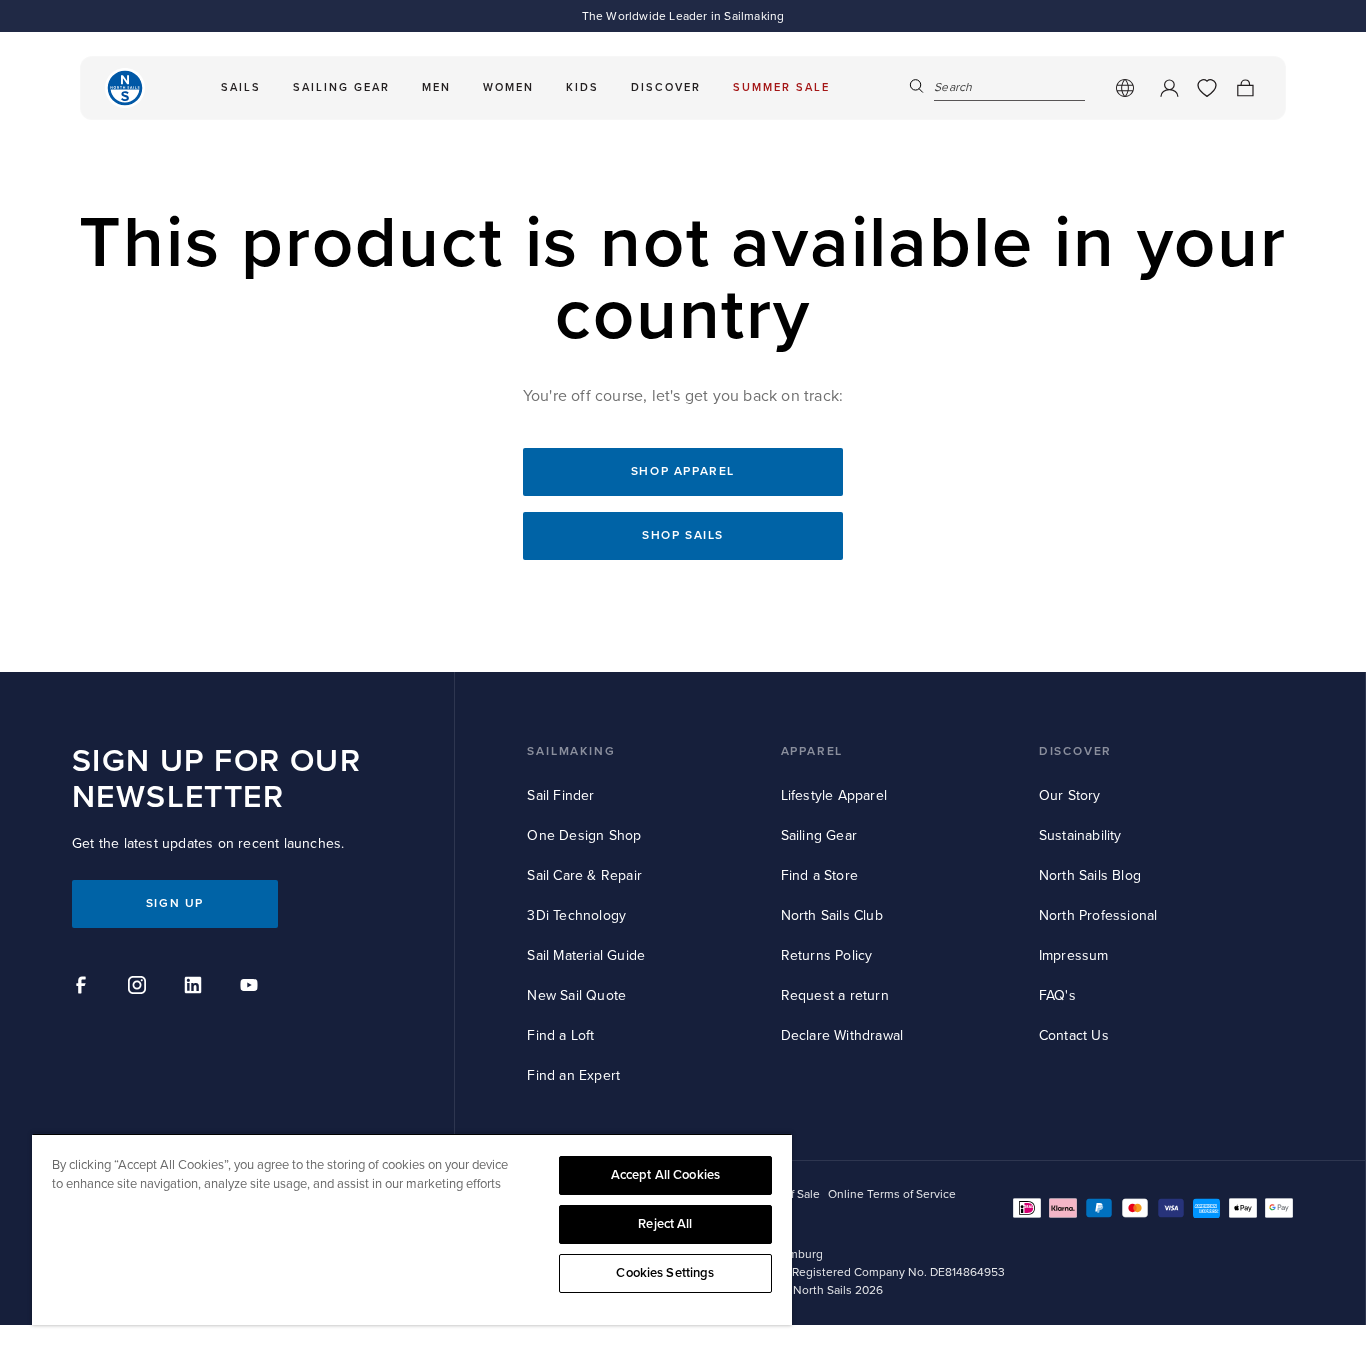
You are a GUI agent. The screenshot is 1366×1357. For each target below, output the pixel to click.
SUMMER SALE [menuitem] (781, 87)
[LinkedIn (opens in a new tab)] (196, 988)
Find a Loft (560, 1035)
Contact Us (1074, 1035)
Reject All (665, 1224)
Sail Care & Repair (584, 875)
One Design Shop (584, 835)
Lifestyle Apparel (834, 795)
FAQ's (1057, 995)
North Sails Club (832, 915)
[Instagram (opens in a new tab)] (140, 988)
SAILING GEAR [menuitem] (341, 87)
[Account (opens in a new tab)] (1169, 88)
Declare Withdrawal (842, 1035)
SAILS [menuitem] (241, 87)
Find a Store (819, 875)
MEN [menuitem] (436, 87)
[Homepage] (125, 88)
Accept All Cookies (665, 1175)
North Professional (1098, 915)
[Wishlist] (1207, 88)
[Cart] (1245, 88)
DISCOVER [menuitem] (666, 87)
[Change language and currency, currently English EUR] (1125, 88)
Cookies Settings (665, 1273)
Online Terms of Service (892, 1194)
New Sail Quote (576, 995)
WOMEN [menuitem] (508, 87)
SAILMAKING (571, 751)
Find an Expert (573, 1075)
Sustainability (1080, 835)
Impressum (1074, 955)
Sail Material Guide (586, 955)
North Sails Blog (1090, 875)
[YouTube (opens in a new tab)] (252, 988)
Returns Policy (827, 955)
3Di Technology (576, 915)
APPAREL (812, 751)
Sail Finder (560, 795)
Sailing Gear (819, 835)
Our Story (1070, 795)
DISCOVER (1075, 751)
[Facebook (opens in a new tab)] (84, 988)
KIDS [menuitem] (582, 87)
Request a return (835, 995)
